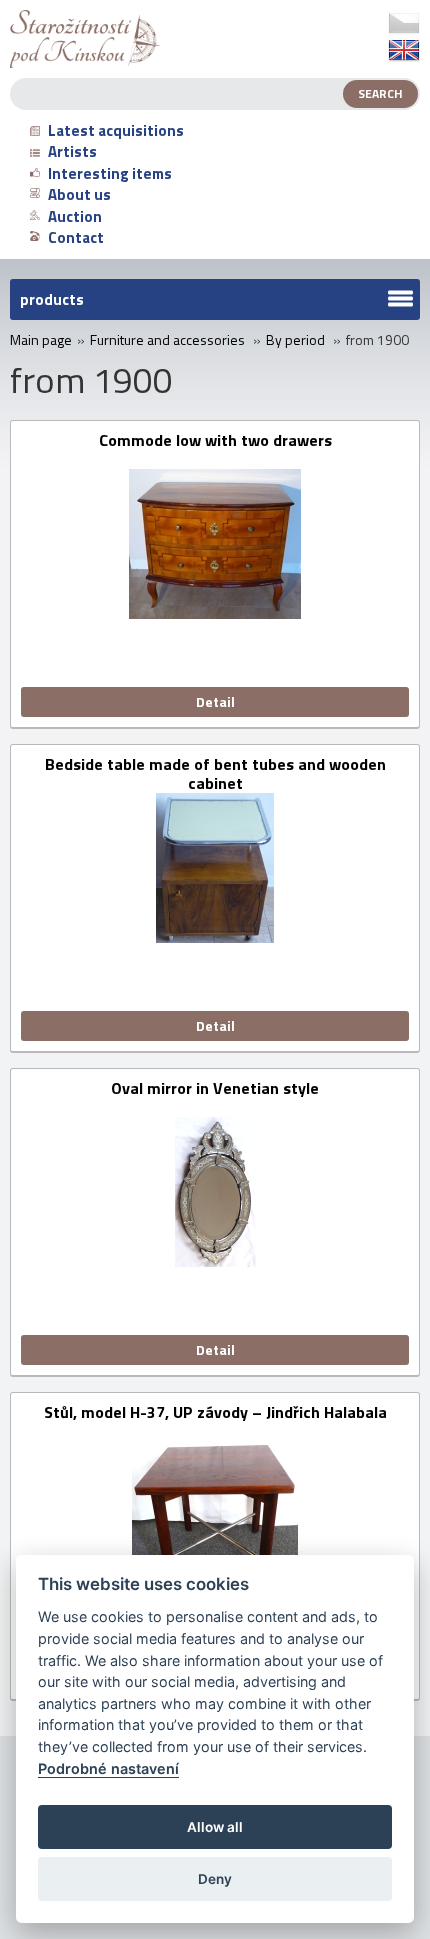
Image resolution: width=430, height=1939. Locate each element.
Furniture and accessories (167, 340)
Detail (215, 701)
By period (295, 340)
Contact (76, 237)
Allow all (215, 1827)
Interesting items (110, 173)
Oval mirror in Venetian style (215, 1089)
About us (79, 194)
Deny (215, 1879)
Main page (41, 340)
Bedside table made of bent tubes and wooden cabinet (215, 774)
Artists (72, 151)
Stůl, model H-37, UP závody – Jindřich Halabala (215, 1413)
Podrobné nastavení (108, 1768)
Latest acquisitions (116, 130)
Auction (75, 216)
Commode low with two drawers (215, 441)
